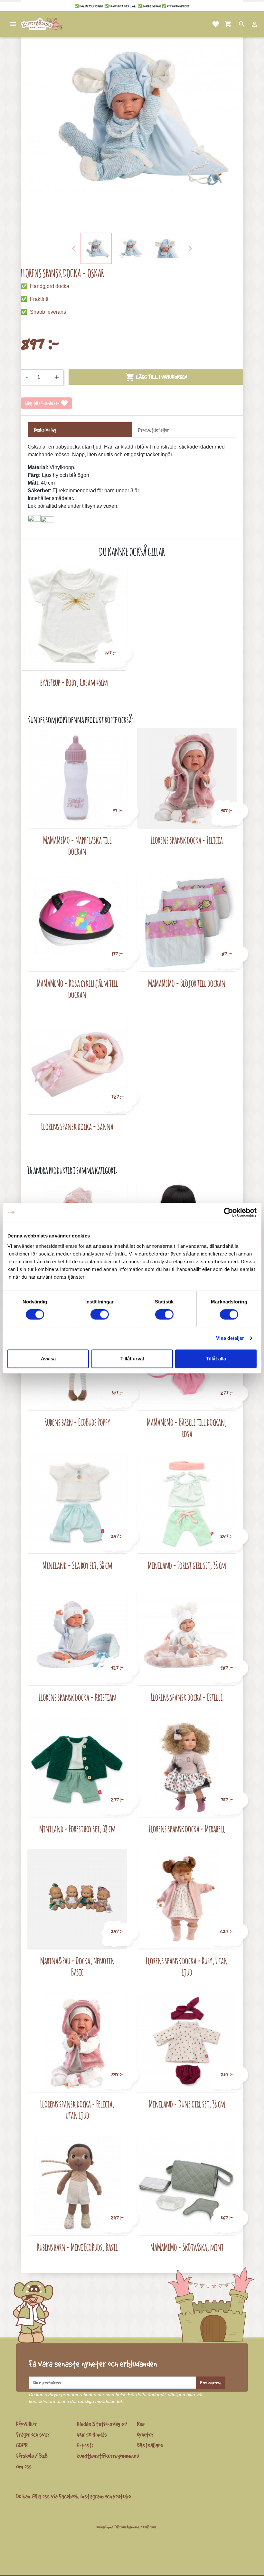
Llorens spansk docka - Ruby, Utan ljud (187, 1966)
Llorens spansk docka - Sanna (77, 1126)
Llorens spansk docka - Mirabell (187, 1829)
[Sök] (234, 24)
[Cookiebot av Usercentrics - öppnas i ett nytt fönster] (228, 1212)
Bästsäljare (150, 2445)
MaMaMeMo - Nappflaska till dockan (77, 846)
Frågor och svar (33, 2434)
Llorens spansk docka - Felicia (187, 840)
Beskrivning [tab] (45, 430)
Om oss (24, 2466)
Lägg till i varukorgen (156, 377)
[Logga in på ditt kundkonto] (247, 24)
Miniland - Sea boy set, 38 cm (77, 1565)
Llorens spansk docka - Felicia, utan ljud (77, 2110)
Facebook (69, 2496)
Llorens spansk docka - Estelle (187, 1697)
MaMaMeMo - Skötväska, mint (187, 2247)
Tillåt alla (216, 1359)
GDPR (22, 2445)
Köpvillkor (26, 2424)
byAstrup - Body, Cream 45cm (74, 682)
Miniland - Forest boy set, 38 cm (77, 1829)
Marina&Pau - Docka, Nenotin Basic (77, 1966)
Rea (141, 2424)
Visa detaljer (230, 1338)
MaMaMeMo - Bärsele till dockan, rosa (187, 1428)
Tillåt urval (132, 1359)
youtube (122, 2496)
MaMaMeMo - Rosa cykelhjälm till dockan (77, 989)
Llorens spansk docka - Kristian (77, 1697)
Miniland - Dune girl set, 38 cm (187, 2104)
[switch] (100, 1314)
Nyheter (145, 2434)
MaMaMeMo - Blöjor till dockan (187, 983)
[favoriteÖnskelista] (208, 24)
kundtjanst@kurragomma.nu (108, 2456)
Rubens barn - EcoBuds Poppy (77, 1422)
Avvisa (48, 1359)
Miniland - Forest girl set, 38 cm (187, 1565)
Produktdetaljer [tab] (153, 430)
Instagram (92, 2496)
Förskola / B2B (32, 2456)
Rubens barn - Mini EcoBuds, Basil (77, 2247)
